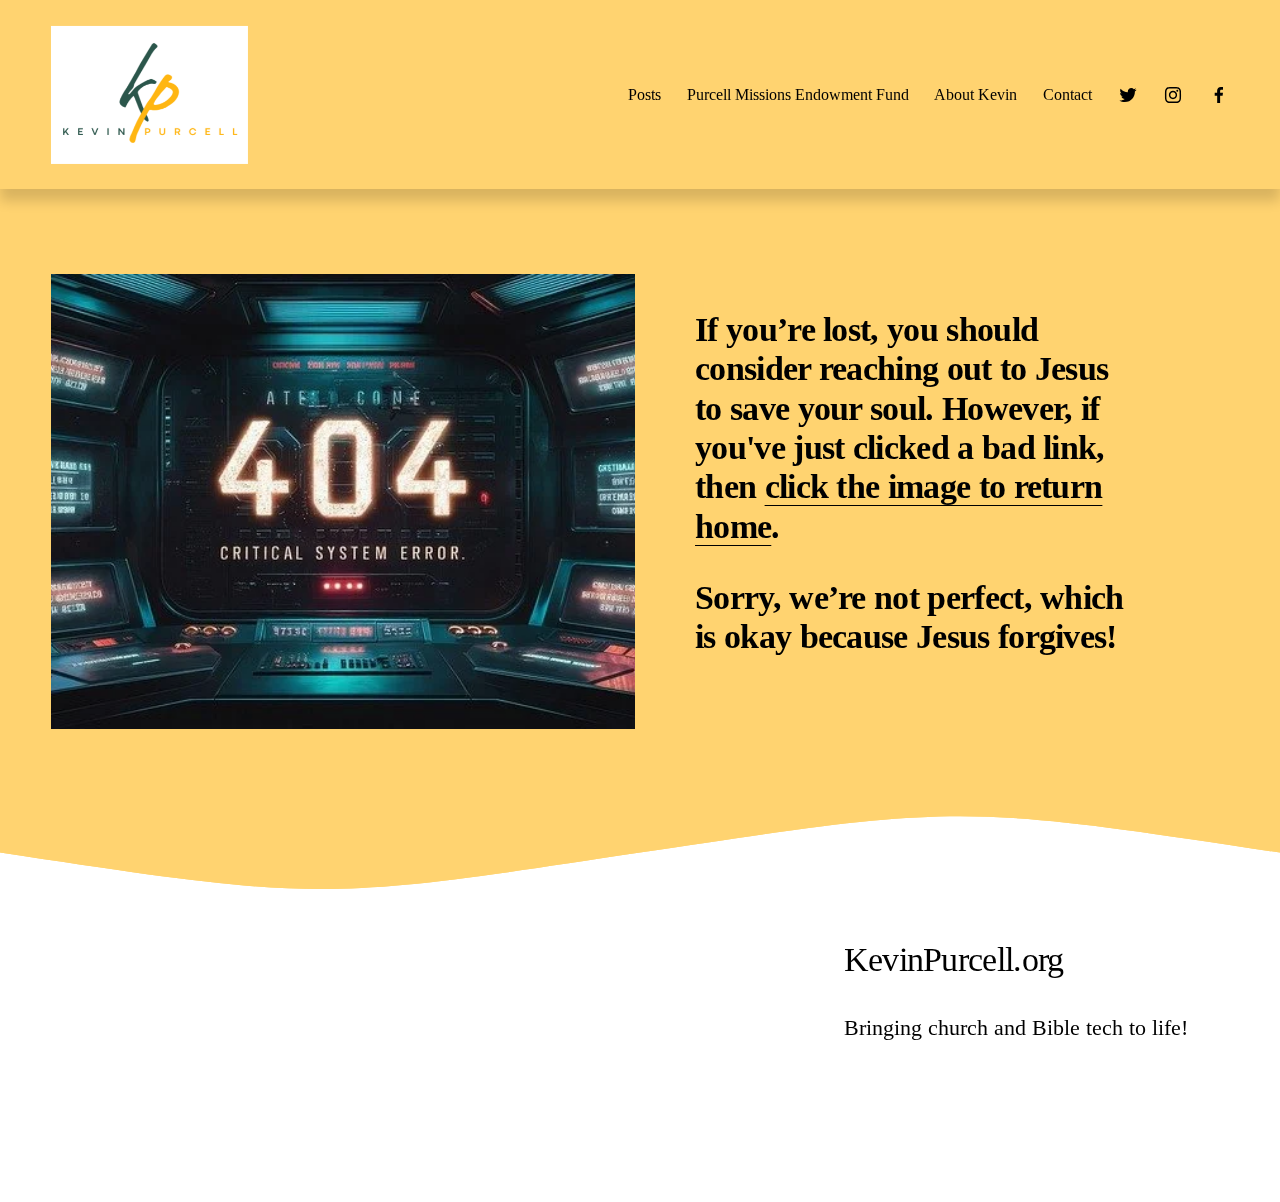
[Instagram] (1173, 95)
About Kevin (975, 94)
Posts (644, 94)
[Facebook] (1219, 95)
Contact (1067, 94)
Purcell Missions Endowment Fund (798, 94)
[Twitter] (1128, 95)
